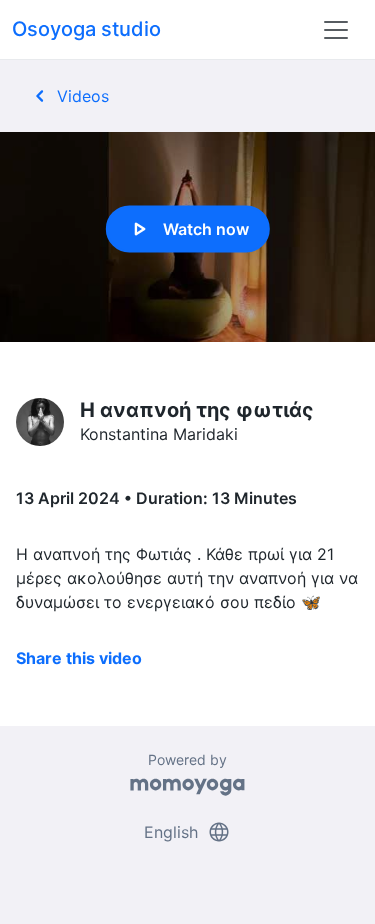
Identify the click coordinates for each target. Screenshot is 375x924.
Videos (68, 96)
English (187, 832)
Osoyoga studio (86, 29)
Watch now (188, 229)
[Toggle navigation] (336, 30)
